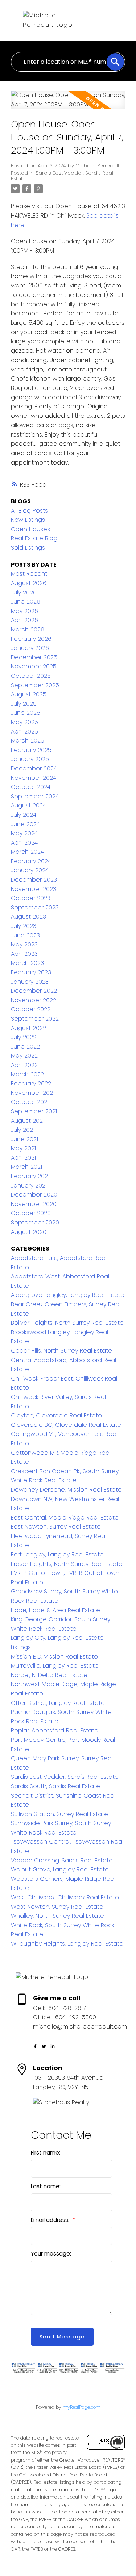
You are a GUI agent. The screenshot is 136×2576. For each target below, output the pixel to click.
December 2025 (34, 657)
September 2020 (35, 1222)
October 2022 (31, 1009)
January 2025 (30, 759)
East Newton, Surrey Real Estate (56, 1527)
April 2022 (24, 1065)
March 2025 (28, 741)
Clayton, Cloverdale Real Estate (56, 1415)
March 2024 (27, 852)
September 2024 (35, 796)
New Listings (28, 520)
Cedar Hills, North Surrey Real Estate (61, 1351)
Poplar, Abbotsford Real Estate (55, 1730)
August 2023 (28, 917)
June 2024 (25, 824)
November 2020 (34, 1204)
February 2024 (31, 861)
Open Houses (30, 529)
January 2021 (29, 1186)
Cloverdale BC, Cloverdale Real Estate (66, 1425)
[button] (35, 2046)
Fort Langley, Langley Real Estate (57, 1554)
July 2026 (24, 592)
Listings (21, 1647)
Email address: (51, 2220)
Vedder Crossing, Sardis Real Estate (62, 1860)
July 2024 (24, 815)
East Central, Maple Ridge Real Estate (65, 1518)
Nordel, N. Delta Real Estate (49, 1675)
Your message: (51, 2254)
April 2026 (24, 620)
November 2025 (34, 666)
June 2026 (26, 602)
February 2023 (31, 972)
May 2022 (24, 1056)
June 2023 (25, 935)
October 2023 (31, 898)
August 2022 (28, 1028)
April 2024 (24, 843)
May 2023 (24, 944)
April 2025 (24, 732)
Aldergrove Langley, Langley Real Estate (68, 1295)
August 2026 (29, 583)
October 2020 (31, 1213)
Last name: (46, 2186)
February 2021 (30, 1176)
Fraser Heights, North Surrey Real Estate (67, 1564)
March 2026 (28, 629)
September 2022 (35, 1019)
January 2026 (30, 648)
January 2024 (30, 870)
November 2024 (34, 778)
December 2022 (34, 991)
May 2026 (24, 611)
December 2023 (34, 880)
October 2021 (30, 1102)
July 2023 (24, 926)
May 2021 (23, 1148)
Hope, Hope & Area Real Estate (55, 1610)
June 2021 (24, 1139)
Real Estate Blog (34, 538)
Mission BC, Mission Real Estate (54, 1657)
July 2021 (23, 1130)
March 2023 (27, 963)
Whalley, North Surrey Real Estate (57, 1916)
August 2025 (29, 694)
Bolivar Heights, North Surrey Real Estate (67, 1323)
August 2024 (28, 805)
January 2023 (30, 982)
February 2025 (31, 750)
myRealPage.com (82, 2407)
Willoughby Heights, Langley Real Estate (67, 1944)
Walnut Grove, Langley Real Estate (60, 1869)
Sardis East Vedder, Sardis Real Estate (62, 176)
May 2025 (24, 722)
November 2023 (34, 889)
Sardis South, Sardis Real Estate (55, 1786)
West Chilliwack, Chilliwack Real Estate (65, 1897)
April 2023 (24, 954)
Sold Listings (28, 548)
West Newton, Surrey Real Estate (57, 1907)
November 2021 (33, 1093)
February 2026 (31, 639)
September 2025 (35, 685)
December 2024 (34, 768)
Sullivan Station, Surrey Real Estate (59, 1814)
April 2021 (23, 1158)
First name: (46, 2153)
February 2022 (31, 1083)
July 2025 (24, 704)
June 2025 (26, 713)
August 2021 (28, 1121)
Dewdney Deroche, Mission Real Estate (66, 1490)
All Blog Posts (29, 511)
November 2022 (34, 1000)
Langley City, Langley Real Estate (57, 1638)
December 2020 (34, 1195)
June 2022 (25, 1047)
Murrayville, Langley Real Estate (55, 1666)
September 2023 (35, 907)
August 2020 (29, 1232)
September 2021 (34, 1111)
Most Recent (29, 574)
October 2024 (31, 787)
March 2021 (26, 1167)
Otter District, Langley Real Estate (58, 1703)
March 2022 (27, 1074)
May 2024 (24, 833)
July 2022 (24, 1037)
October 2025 (31, 676)
